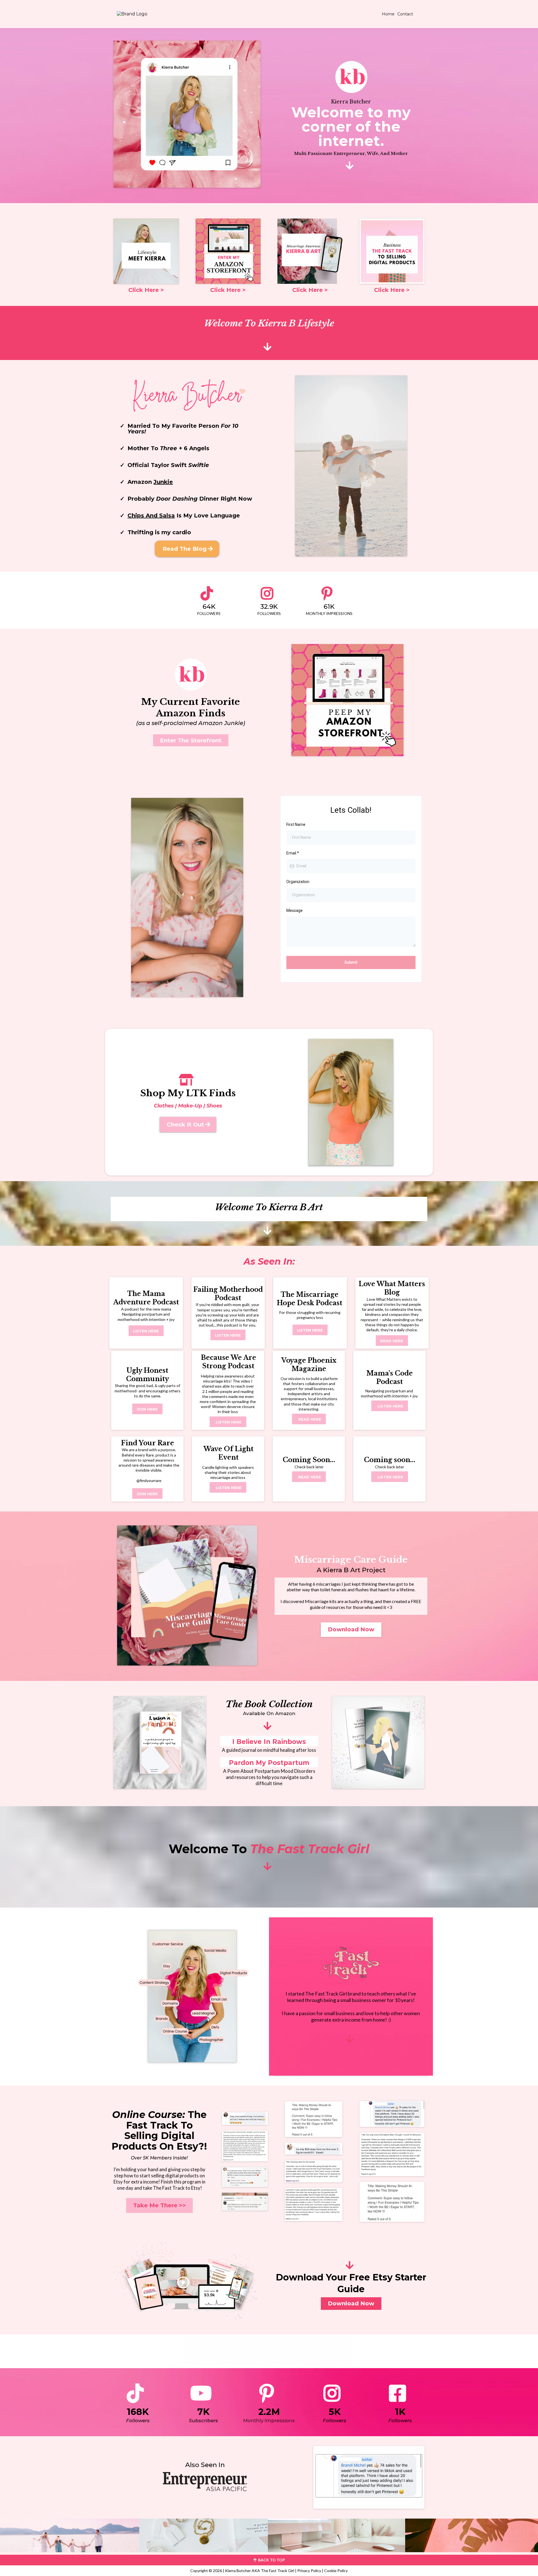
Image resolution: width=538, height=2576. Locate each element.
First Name (296, 824)
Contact (405, 14)
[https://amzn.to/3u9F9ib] (378, 1743)
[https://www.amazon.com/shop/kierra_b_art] (228, 251)
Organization (298, 882)
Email (293, 853)
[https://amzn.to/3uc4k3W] (160, 1743)
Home (388, 14)
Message (294, 910)
